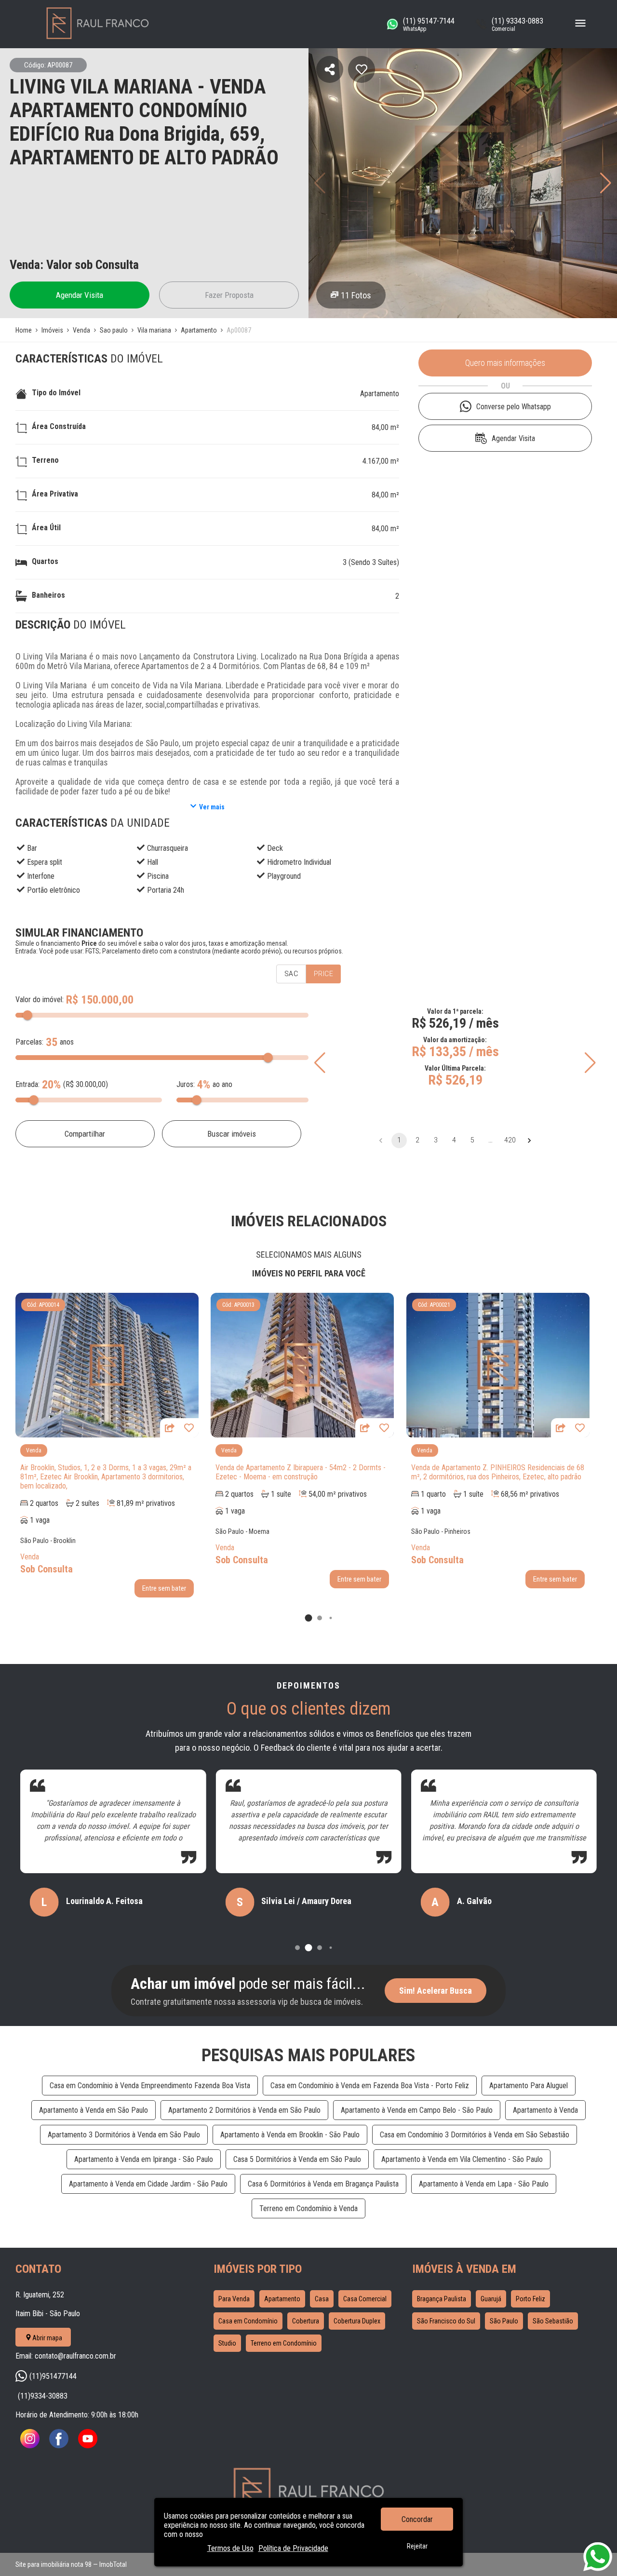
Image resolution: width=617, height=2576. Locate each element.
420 (510, 1140)
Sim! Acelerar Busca (436, 1991)
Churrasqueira (168, 848)
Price (323, 974)
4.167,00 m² (381, 461)
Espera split (45, 862)
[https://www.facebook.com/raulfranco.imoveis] (59, 2446)
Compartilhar (85, 1134)
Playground (284, 876)
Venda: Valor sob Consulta (74, 265)
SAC (291, 974)
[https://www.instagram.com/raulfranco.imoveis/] (30, 2446)
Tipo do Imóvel (56, 393)
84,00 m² (385, 427)
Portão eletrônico (54, 890)
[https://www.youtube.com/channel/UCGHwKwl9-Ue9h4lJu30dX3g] (88, 2446)
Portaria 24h (166, 890)
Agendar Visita (80, 295)
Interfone (41, 876)
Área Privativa (55, 494)
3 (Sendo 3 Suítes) (371, 562)
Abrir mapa (47, 2338)
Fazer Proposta (229, 295)
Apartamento (380, 394)
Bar (32, 848)
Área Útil (46, 528)
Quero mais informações (505, 363)
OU (505, 386)
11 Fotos (356, 295)
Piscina (158, 876)
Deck (275, 848)
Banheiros (48, 595)
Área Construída (59, 426)
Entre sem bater (164, 1588)
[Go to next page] (529, 1140)
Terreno (45, 460)
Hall (153, 862)
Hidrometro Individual (299, 862)
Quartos (45, 561)
